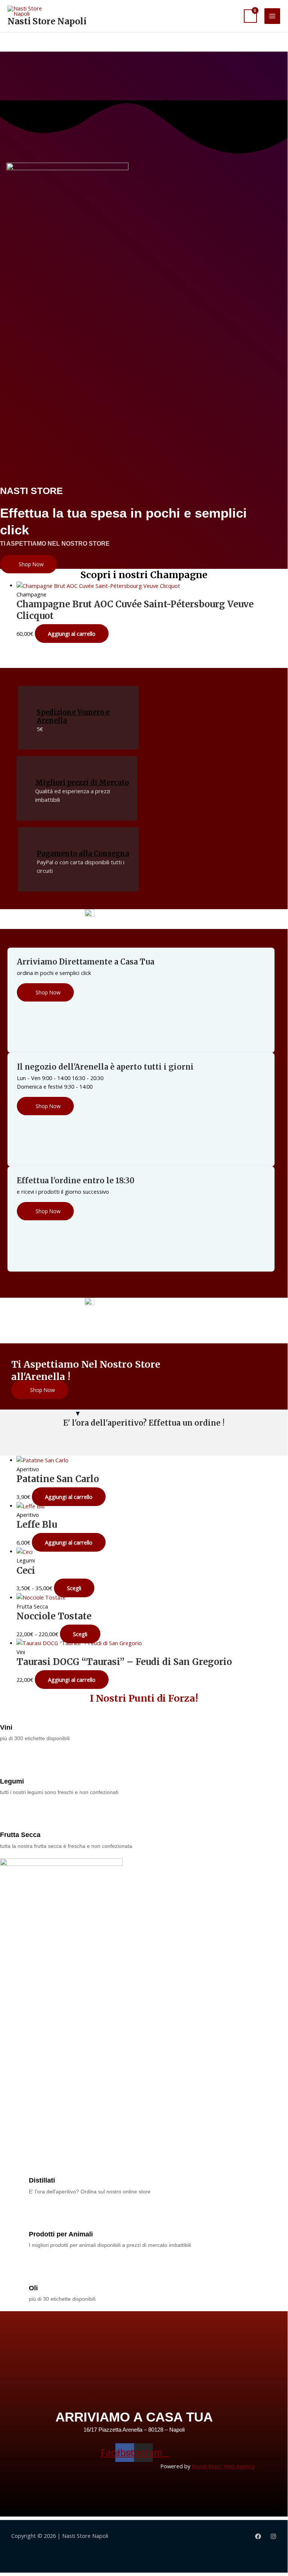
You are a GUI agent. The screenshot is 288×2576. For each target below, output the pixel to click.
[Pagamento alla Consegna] (43, 841)
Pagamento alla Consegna (83, 854)
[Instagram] (273, 2536)
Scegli (74, 1588)
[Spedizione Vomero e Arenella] (43, 700)
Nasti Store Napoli (47, 21)
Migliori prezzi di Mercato (82, 783)
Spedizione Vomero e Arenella (73, 716)
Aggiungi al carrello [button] (72, 634)
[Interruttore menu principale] (272, 16)
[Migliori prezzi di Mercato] (41, 770)
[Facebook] (258, 2536)
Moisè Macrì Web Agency (223, 2466)
